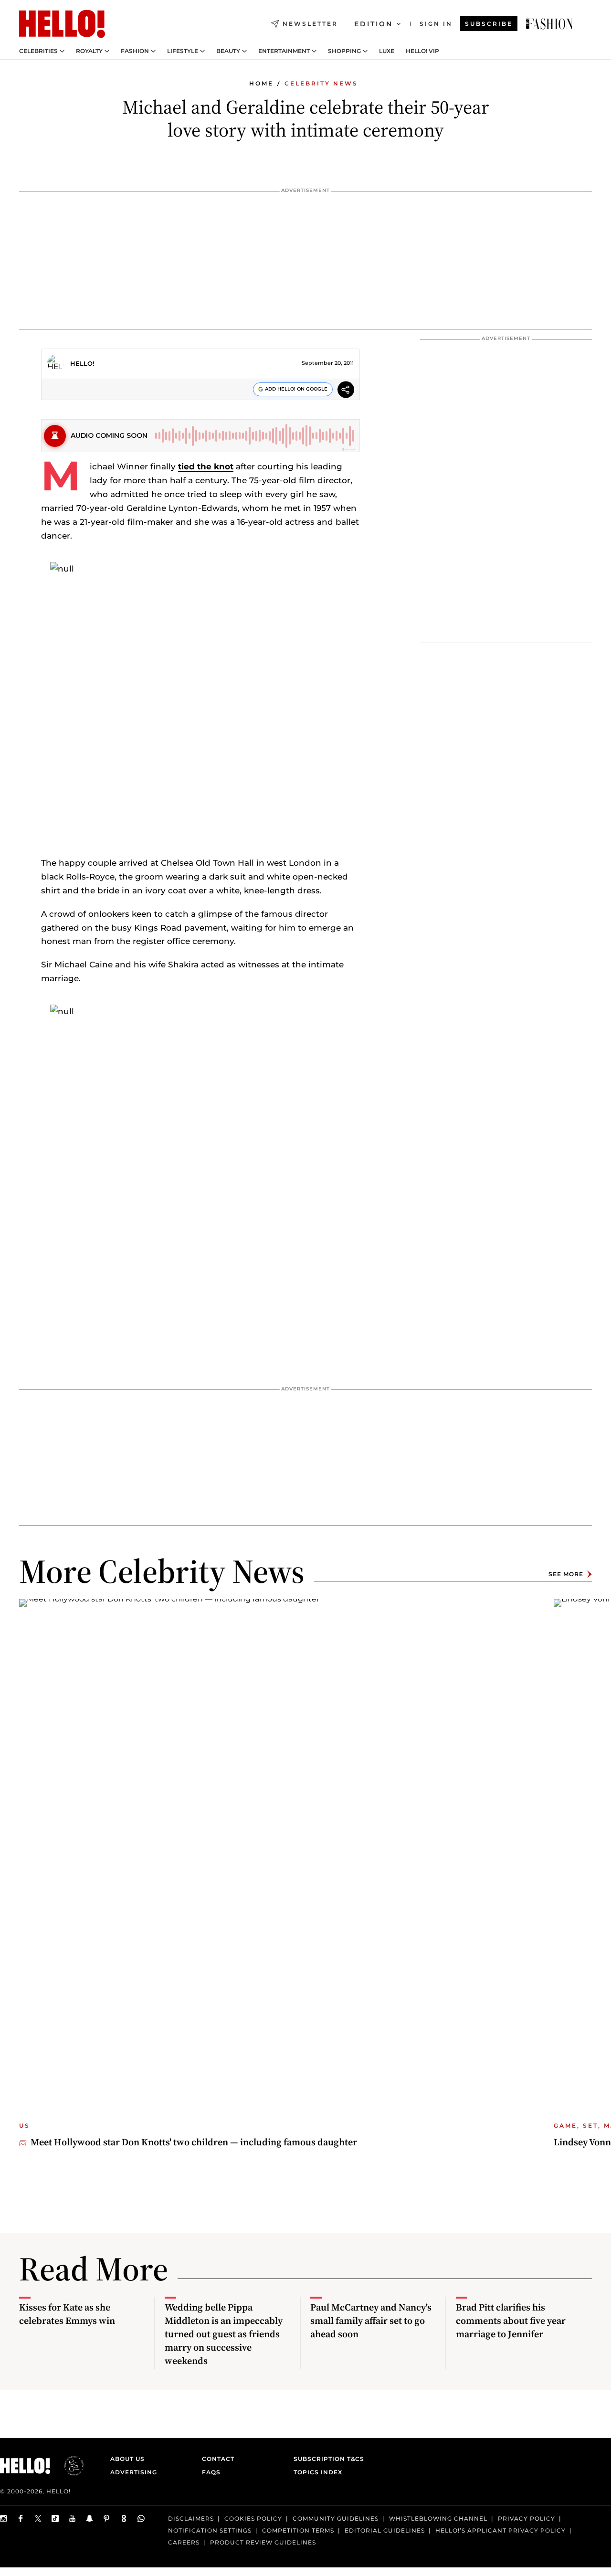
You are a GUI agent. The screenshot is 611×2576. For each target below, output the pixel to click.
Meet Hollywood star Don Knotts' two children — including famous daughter (194, 2142)
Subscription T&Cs (326, 2459)
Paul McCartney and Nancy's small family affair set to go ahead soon (371, 2321)
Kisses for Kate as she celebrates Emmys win (67, 2314)
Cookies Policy (253, 2518)
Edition (374, 24)
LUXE (387, 51)
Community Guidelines (336, 2518)
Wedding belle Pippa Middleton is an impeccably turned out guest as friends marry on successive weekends (224, 2334)
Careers (184, 2542)
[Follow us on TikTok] (55, 2518)
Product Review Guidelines (263, 2542)
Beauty (228, 51)
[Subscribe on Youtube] (73, 2518)
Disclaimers (191, 2518)
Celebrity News (321, 83)
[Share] (346, 391)
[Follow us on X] (38, 2518)
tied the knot (206, 466)
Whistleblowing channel (438, 2518)
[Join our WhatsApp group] (141, 2518)
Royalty (89, 51)
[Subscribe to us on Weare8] (124, 2518)
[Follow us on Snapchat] (90, 2518)
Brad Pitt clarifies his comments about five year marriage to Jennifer (511, 2321)
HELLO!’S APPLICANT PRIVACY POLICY (500, 2530)
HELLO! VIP (422, 51)
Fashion (135, 51)
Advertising (134, 2472)
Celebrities (38, 51)
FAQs (211, 2472)
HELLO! (82, 363)
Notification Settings (210, 2530)
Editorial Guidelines (385, 2530)
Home (261, 83)
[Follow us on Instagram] (4, 2518)
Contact (218, 2459)
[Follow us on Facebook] (21, 2518)
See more (566, 1574)
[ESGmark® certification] (68, 2466)
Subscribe (489, 24)
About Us (127, 2459)
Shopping (344, 51)
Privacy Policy (527, 2518)
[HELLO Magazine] (62, 24)
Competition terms (298, 2530)
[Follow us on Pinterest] (107, 2518)
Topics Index (318, 2472)
